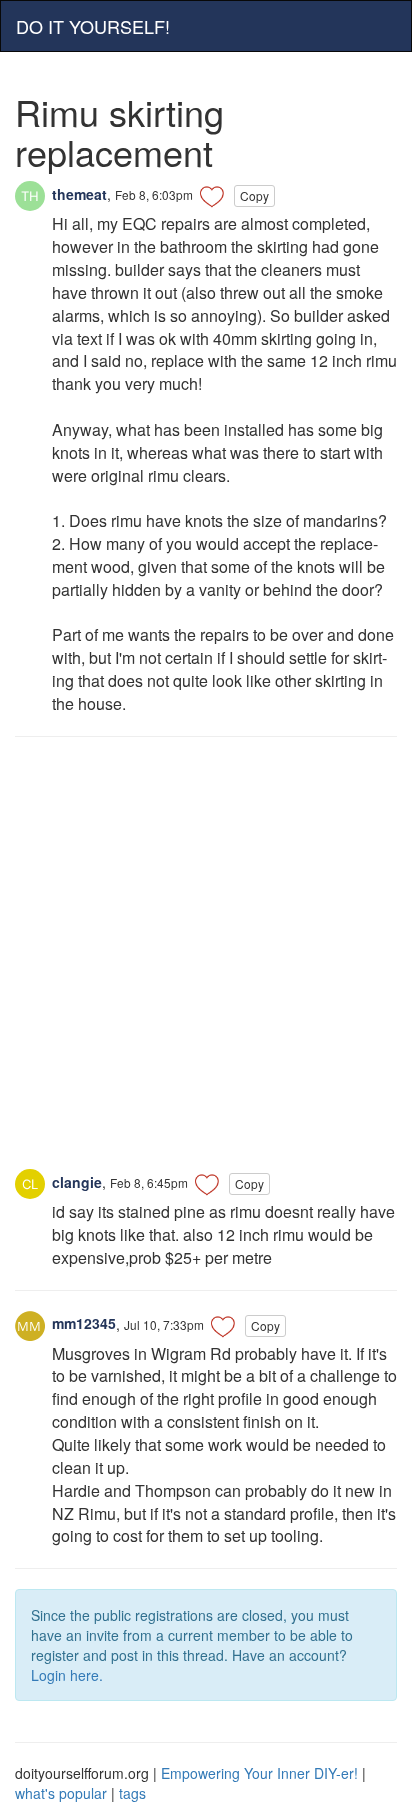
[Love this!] (212, 196)
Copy (254, 195)
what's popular (61, 1793)
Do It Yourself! (93, 26)
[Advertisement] (206, 963)
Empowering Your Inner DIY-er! (259, 1773)
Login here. (67, 1675)
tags (132, 1793)
